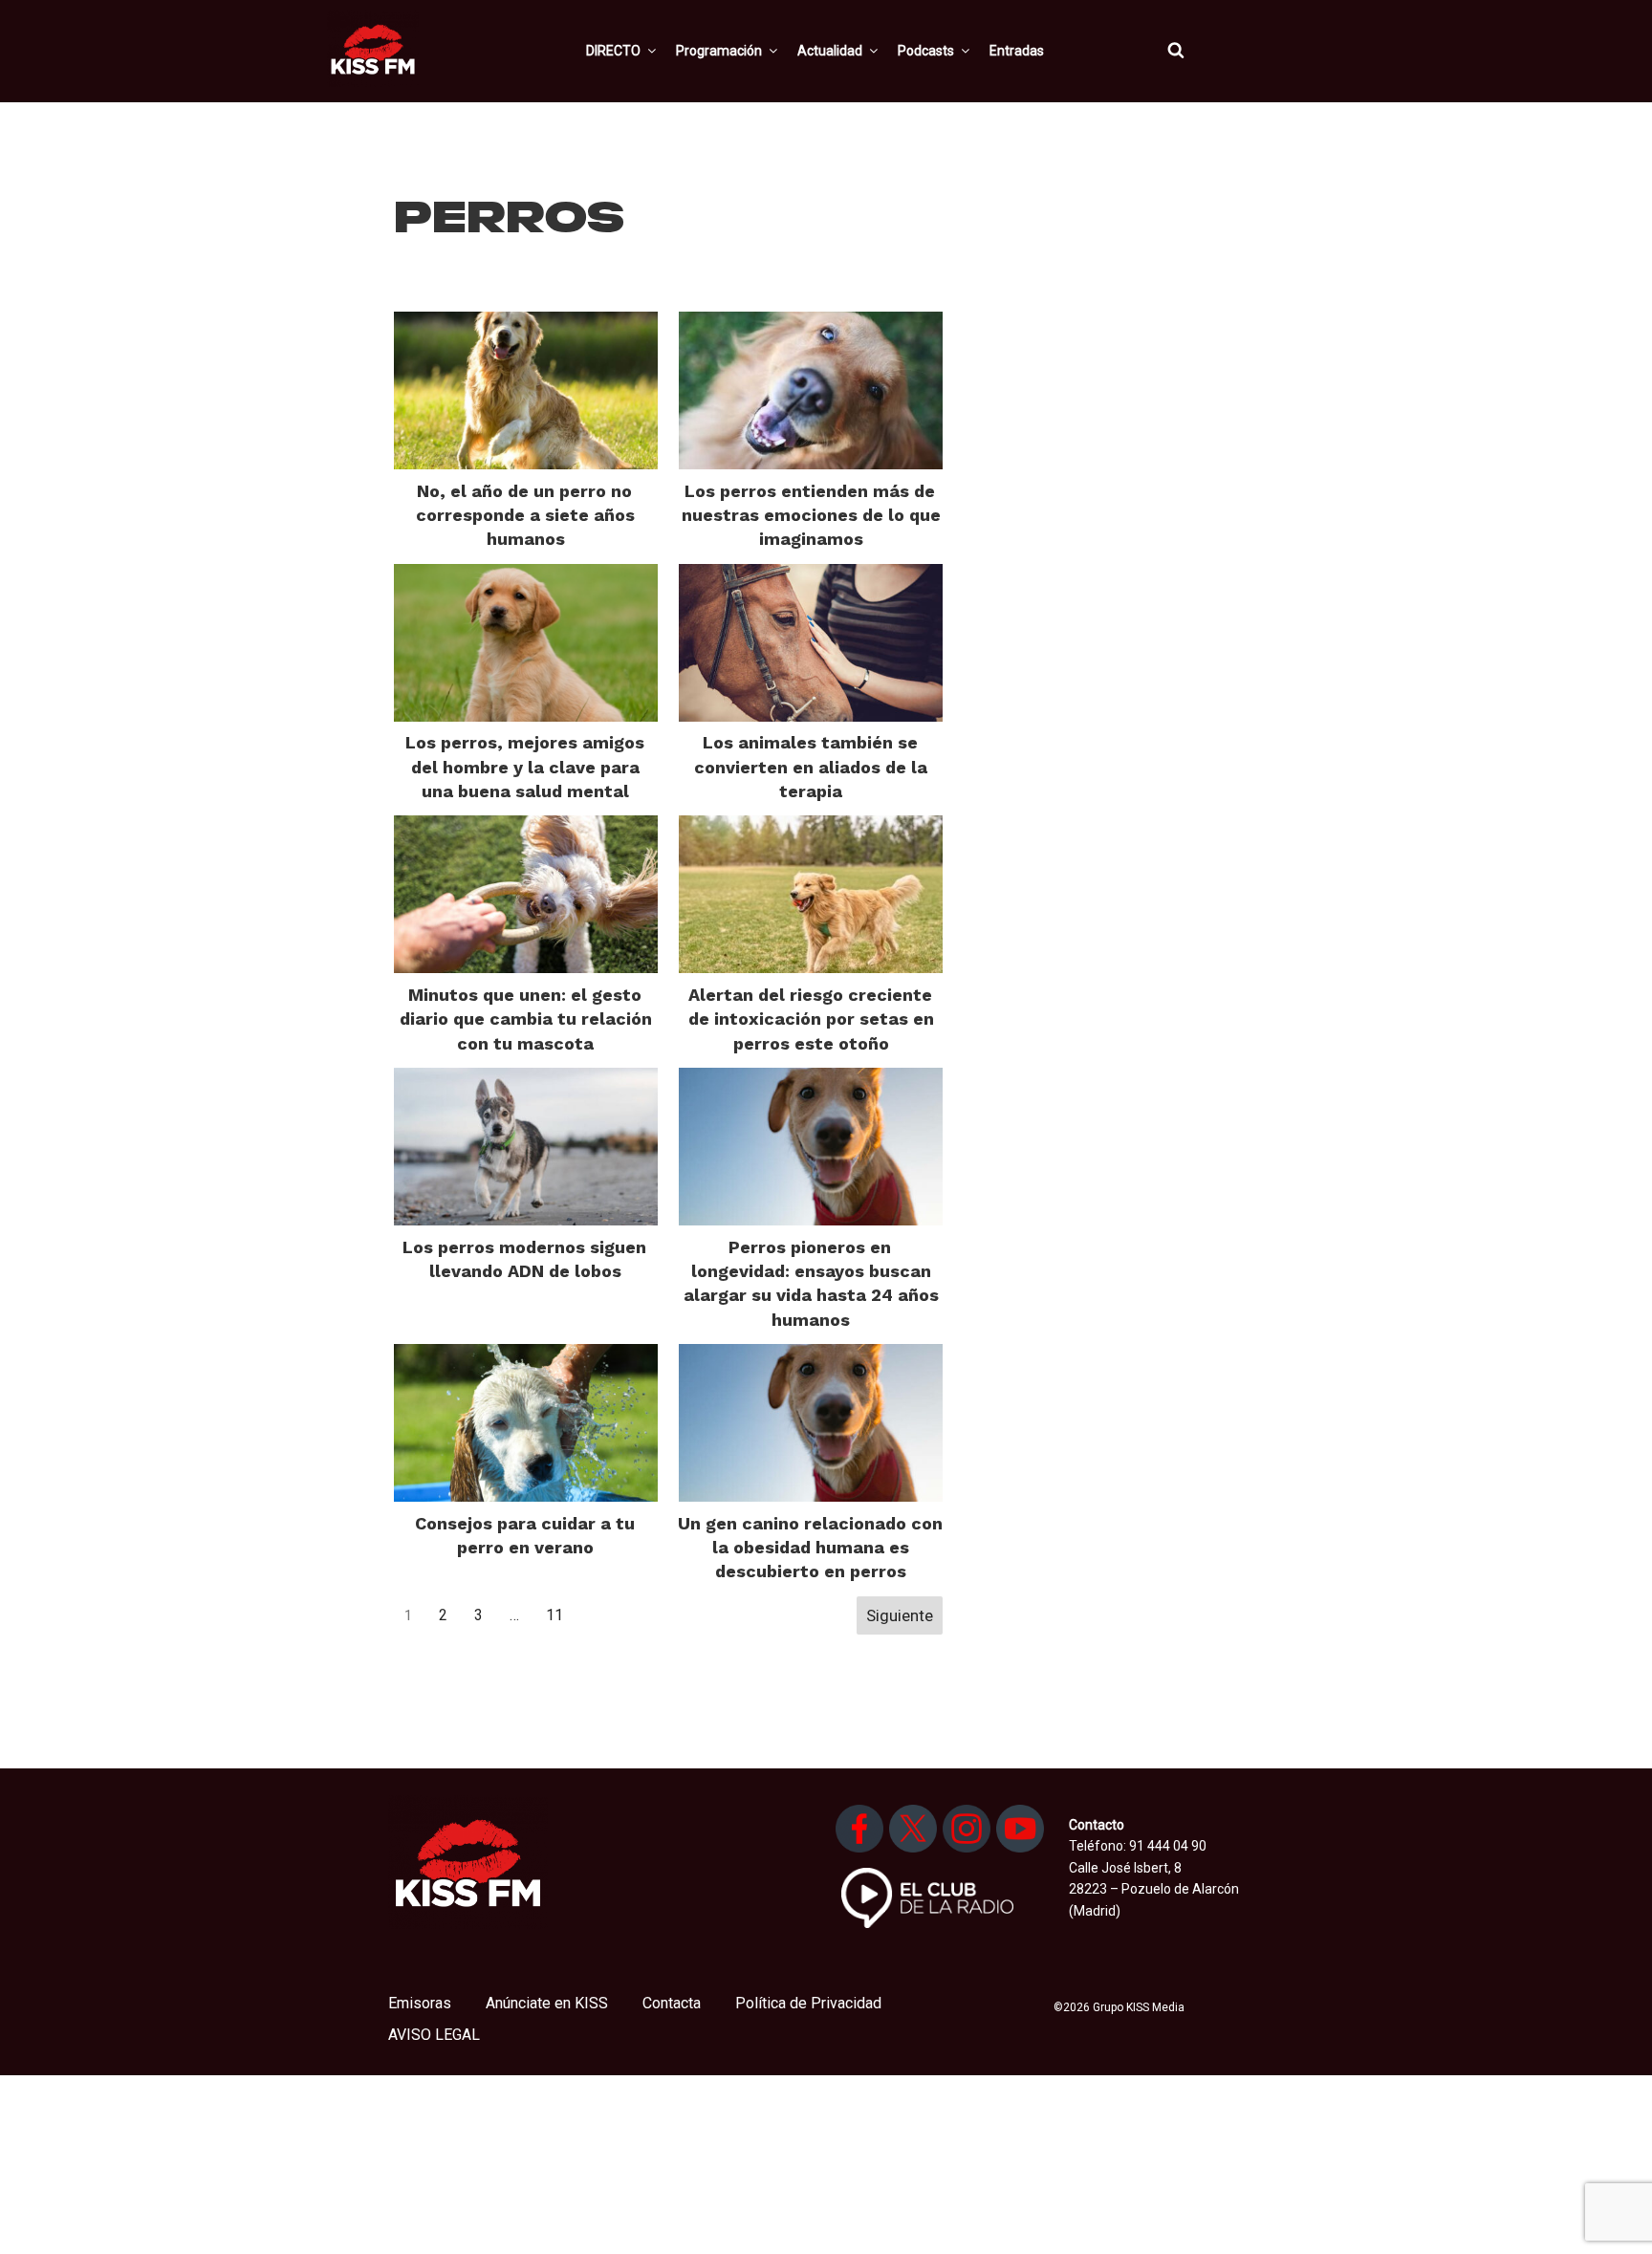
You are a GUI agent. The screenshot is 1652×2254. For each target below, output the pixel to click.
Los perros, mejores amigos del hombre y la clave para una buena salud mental (525, 766)
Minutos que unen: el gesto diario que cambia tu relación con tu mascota (526, 1019)
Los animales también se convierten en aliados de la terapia (811, 766)
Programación (719, 51)
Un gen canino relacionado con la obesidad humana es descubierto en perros (810, 1547)
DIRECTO (613, 51)
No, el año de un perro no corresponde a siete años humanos (525, 515)
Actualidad (830, 51)
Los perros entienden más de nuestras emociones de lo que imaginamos (811, 515)
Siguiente (900, 1615)
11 (554, 1615)
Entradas (1017, 51)
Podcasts (926, 51)
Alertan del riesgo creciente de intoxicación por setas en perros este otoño (811, 1019)
